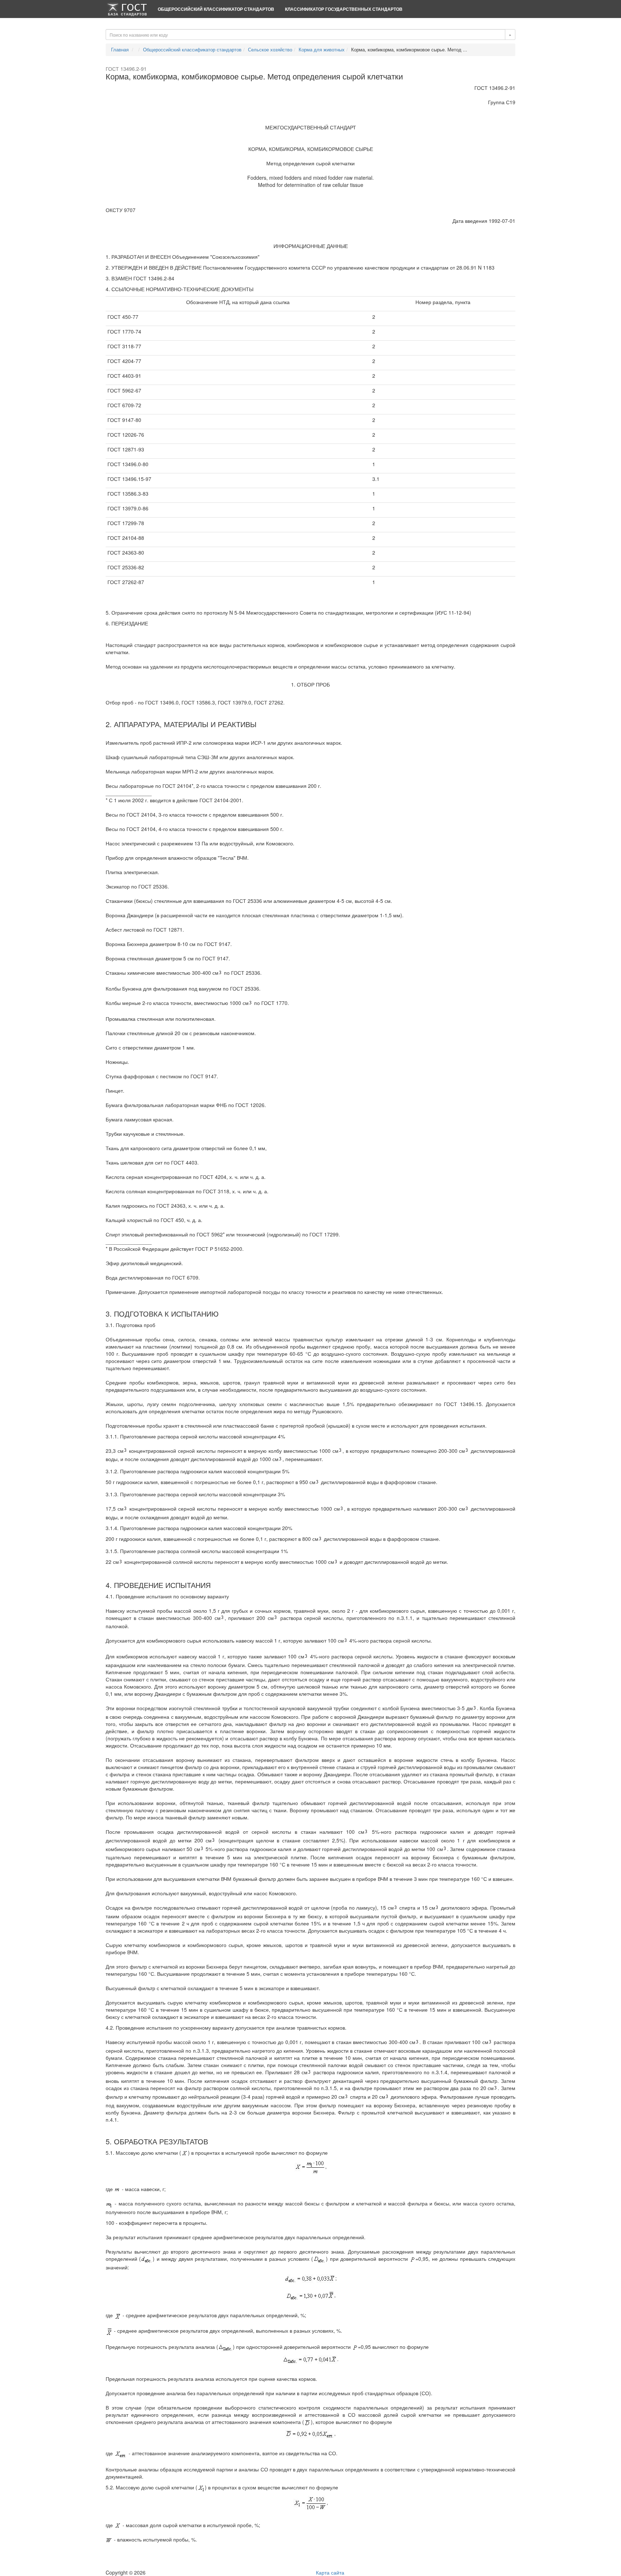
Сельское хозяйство (270, 49)
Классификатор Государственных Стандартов (344, 9)
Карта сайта (330, 2572)
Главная (120, 49)
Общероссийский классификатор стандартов (216, 9)
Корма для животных (322, 49)
